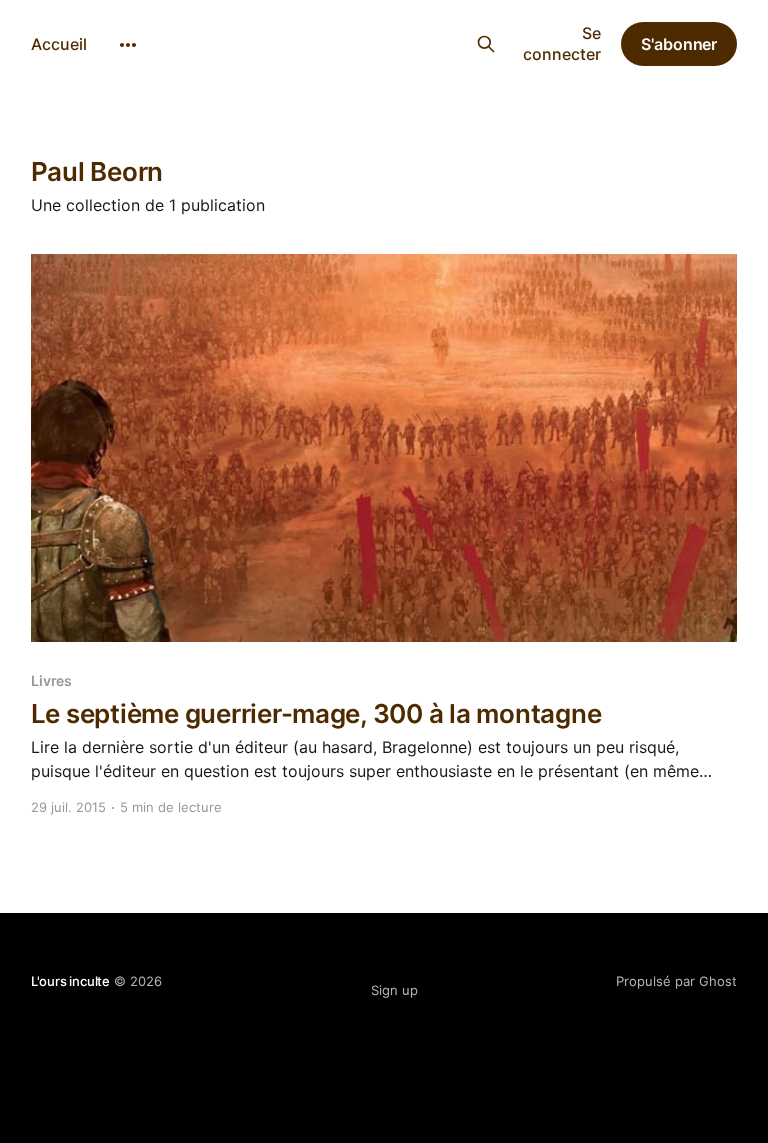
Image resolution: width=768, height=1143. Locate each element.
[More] (128, 45)
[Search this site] (485, 44)
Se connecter (562, 43)
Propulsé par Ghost (676, 981)
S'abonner (679, 44)
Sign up (394, 990)
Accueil (59, 44)
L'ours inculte (348, 41)
